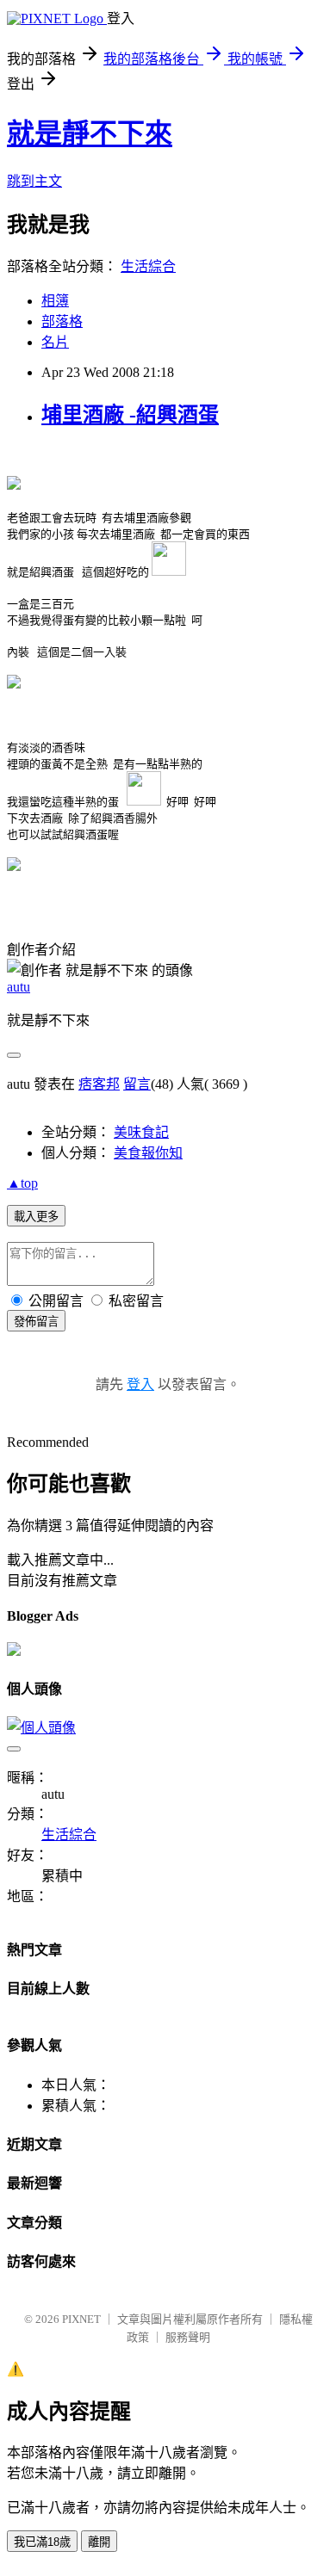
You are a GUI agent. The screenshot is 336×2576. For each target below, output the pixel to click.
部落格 (62, 321)
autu (19, 987)
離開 (99, 2542)
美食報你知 (148, 1153)
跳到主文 (34, 181)
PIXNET (81, 2319)
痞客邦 (99, 1084)
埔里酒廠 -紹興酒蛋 (130, 415)
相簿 (55, 301)
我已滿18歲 (42, 2542)
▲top (22, 1183)
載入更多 (36, 1217)
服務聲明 (188, 2337)
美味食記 (141, 1132)
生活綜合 (148, 266)
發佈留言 (36, 1322)
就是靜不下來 (90, 133)
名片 (55, 342)
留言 (137, 1084)
